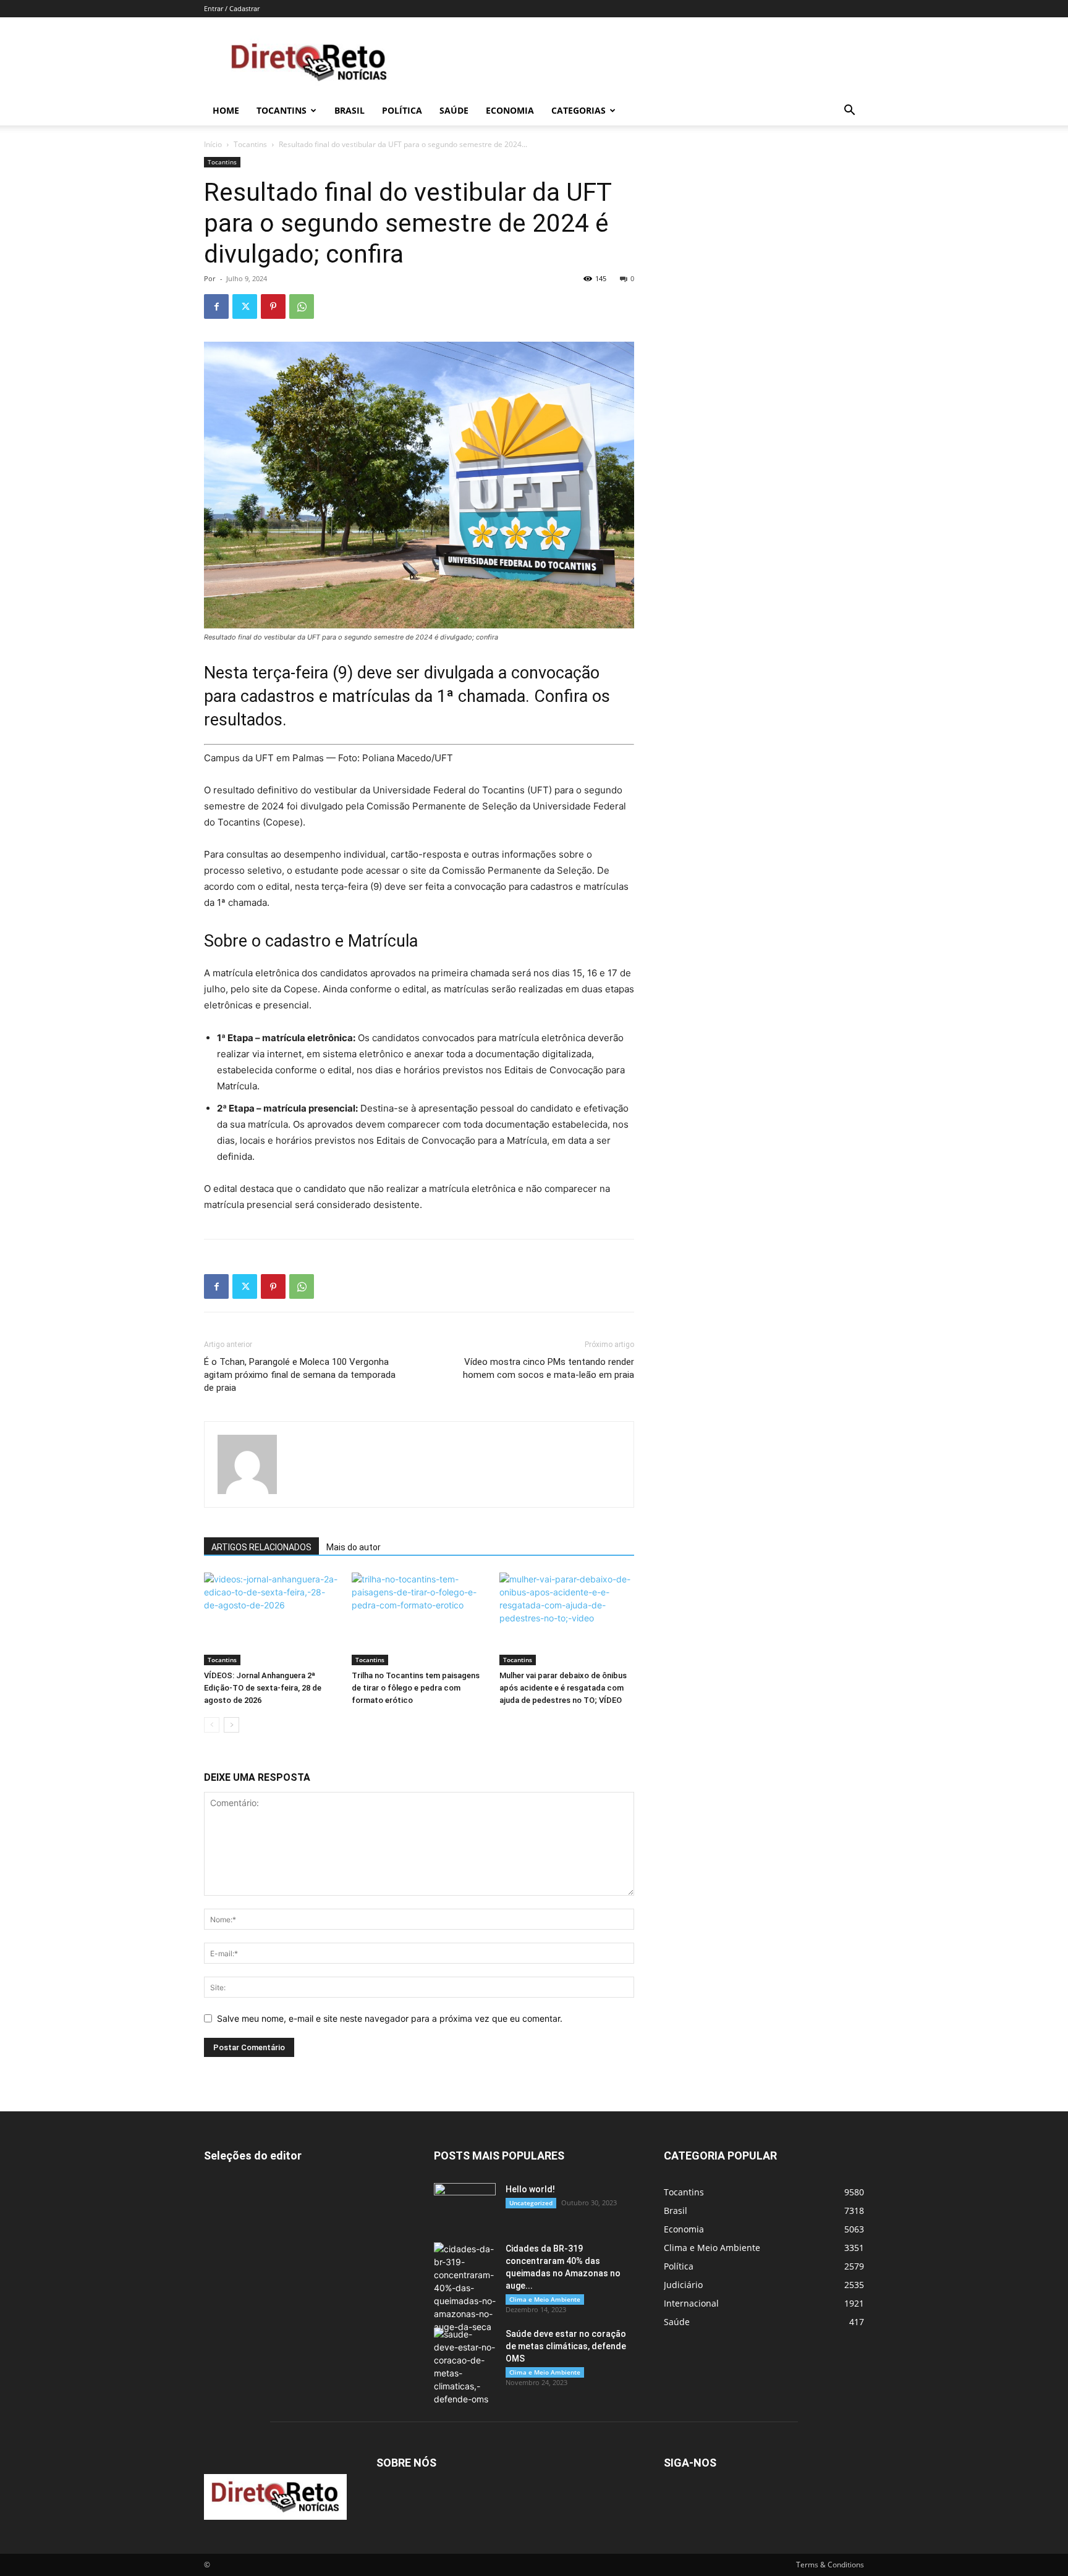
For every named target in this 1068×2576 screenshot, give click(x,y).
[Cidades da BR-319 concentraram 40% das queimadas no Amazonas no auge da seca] (465, 2288)
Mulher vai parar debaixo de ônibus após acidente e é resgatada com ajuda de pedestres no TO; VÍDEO (563, 1688)
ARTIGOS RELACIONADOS (261, 1547)
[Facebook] (216, 306)
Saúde (454, 110)
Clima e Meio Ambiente (545, 2299)
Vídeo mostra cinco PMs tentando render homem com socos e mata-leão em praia (549, 1368)
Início (213, 144)
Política (402, 110)
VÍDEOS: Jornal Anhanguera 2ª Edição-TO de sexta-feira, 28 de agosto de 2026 (263, 1688)
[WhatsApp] (302, 306)
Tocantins (282, 110)
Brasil (350, 110)
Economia (510, 110)
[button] (849, 112)
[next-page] (231, 1725)
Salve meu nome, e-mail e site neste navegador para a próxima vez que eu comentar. (390, 2018)
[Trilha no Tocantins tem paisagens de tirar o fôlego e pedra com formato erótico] (419, 1619)
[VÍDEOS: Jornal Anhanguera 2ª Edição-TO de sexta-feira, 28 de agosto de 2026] (271, 1619)
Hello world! (530, 2189)
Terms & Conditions (830, 2565)
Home (226, 110)
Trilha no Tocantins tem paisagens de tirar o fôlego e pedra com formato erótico (416, 1688)
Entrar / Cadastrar (232, 8)
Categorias (578, 110)
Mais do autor (354, 1547)
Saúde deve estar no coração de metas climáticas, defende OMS (566, 2346)
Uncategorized (531, 2203)
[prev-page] (212, 1725)
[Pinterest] (273, 306)
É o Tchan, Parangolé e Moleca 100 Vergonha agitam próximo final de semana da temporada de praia (300, 1375)
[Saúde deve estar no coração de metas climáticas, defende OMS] (465, 2367)
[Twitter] (245, 306)
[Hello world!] (465, 2205)
